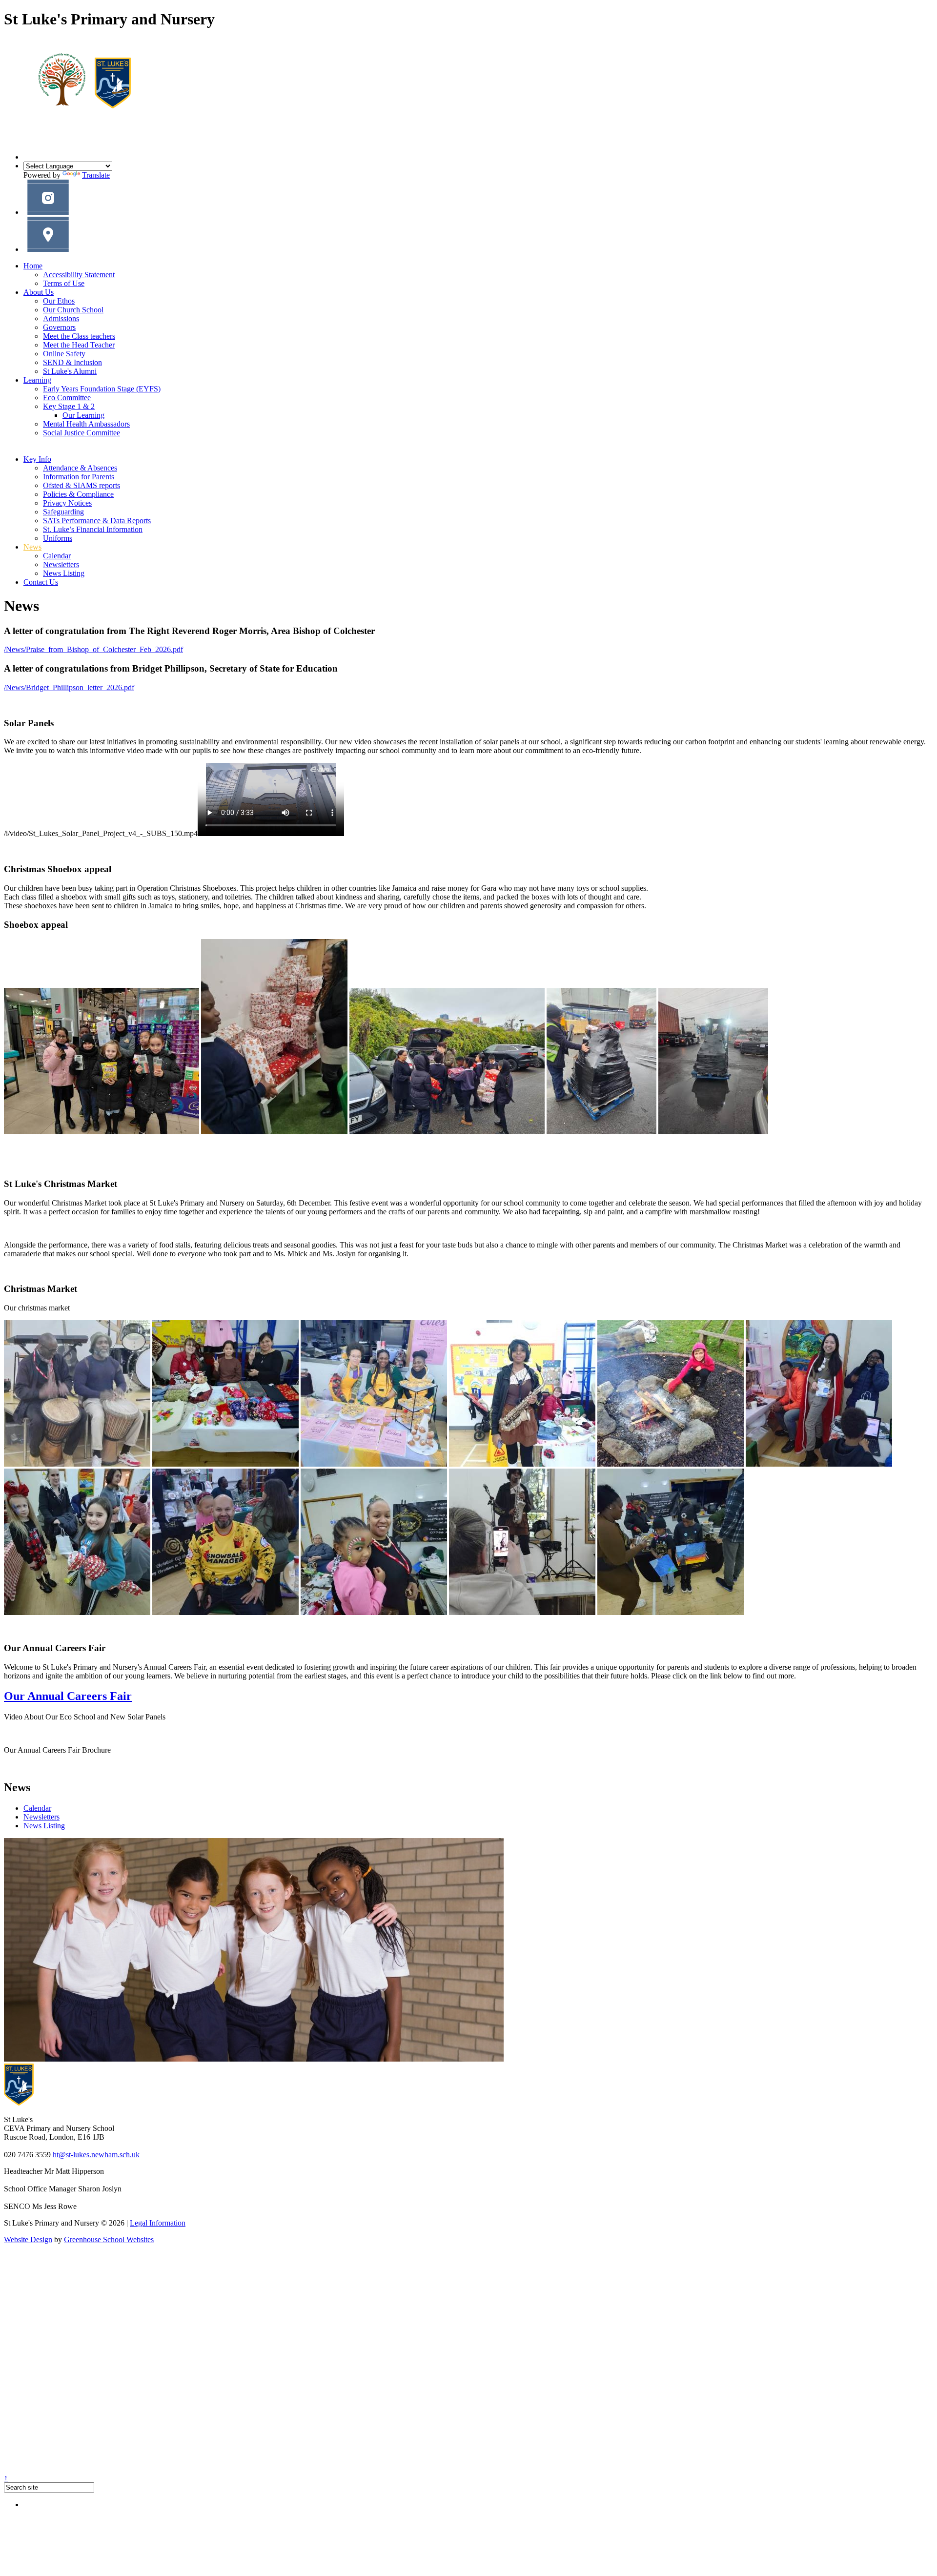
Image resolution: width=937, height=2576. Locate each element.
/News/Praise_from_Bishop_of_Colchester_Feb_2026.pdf (93, 649)
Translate (96, 175)
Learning (37, 380)
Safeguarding (63, 512)
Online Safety (64, 354)
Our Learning (83, 415)
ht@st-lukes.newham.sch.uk (96, 2155)
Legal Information (158, 2223)
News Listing (64, 573)
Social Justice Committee (81, 433)
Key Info (37, 459)
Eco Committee (67, 398)
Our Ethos (59, 301)
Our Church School (73, 310)
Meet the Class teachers (79, 336)
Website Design (28, 2239)
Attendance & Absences (80, 468)
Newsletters (61, 564)
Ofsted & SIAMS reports (81, 485)
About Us (39, 292)
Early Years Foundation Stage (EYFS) (102, 389)
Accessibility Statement (79, 275)
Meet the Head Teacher (79, 345)
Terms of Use (64, 283)
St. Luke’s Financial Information (93, 529)
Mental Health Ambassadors (86, 424)
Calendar (57, 556)
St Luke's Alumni (70, 371)
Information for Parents (79, 477)
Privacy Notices (67, 503)
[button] (48, 212)
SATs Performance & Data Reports (97, 521)
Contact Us (41, 582)
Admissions (61, 318)
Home (33, 266)
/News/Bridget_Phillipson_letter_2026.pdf (69, 687)
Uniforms (58, 538)
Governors (59, 327)
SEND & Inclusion (72, 362)
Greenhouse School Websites (109, 2239)
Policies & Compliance (78, 494)
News (32, 547)
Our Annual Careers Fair (68, 1696)
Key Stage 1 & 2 (69, 406)
